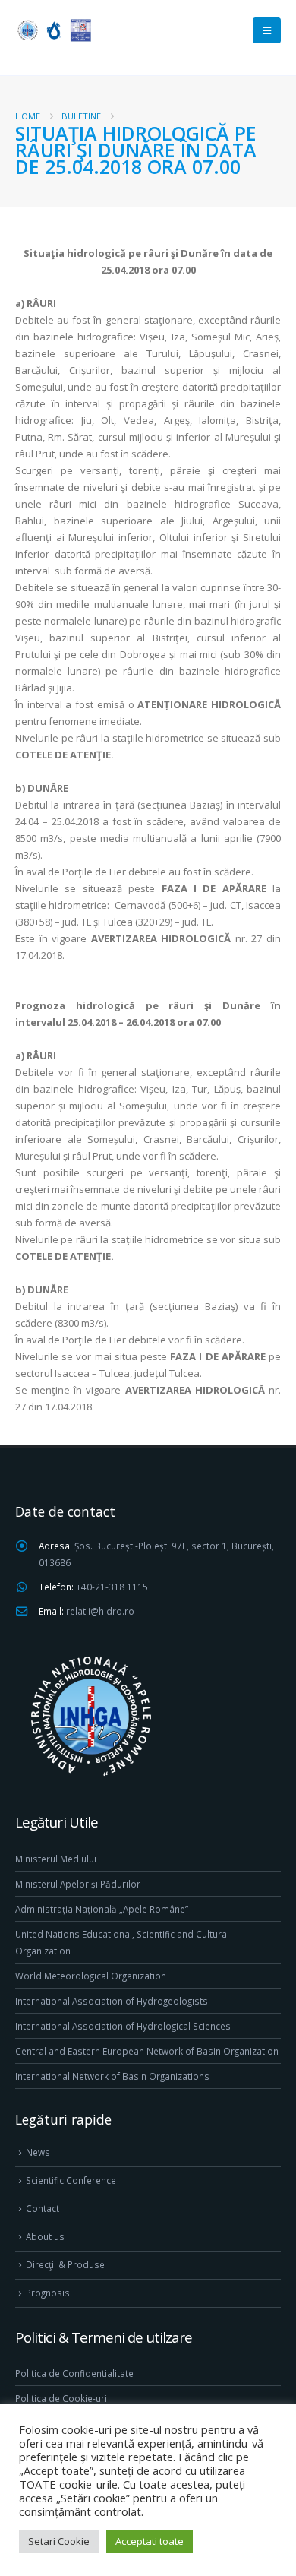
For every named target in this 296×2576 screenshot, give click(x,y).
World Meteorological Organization (91, 1976)
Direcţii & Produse (65, 2264)
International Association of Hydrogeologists (112, 2001)
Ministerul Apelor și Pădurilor (78, 1884)
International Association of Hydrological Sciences (123, 2026)
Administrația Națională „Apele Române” (102, 1909)
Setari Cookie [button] (59, 2541)
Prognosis (48, 2293)
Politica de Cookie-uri (61, 2398)
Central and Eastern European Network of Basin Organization (147, 2051)
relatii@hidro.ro (100, 1611)
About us (45, 2236)
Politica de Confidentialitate (74, 2373)
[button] (267, 30)
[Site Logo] (53, 30)
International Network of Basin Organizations (112, 2076)
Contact (43, 2208)
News (38, 2152)
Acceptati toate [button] (150, 2541)
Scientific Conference (71, 2180)
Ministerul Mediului (56, 1859)
